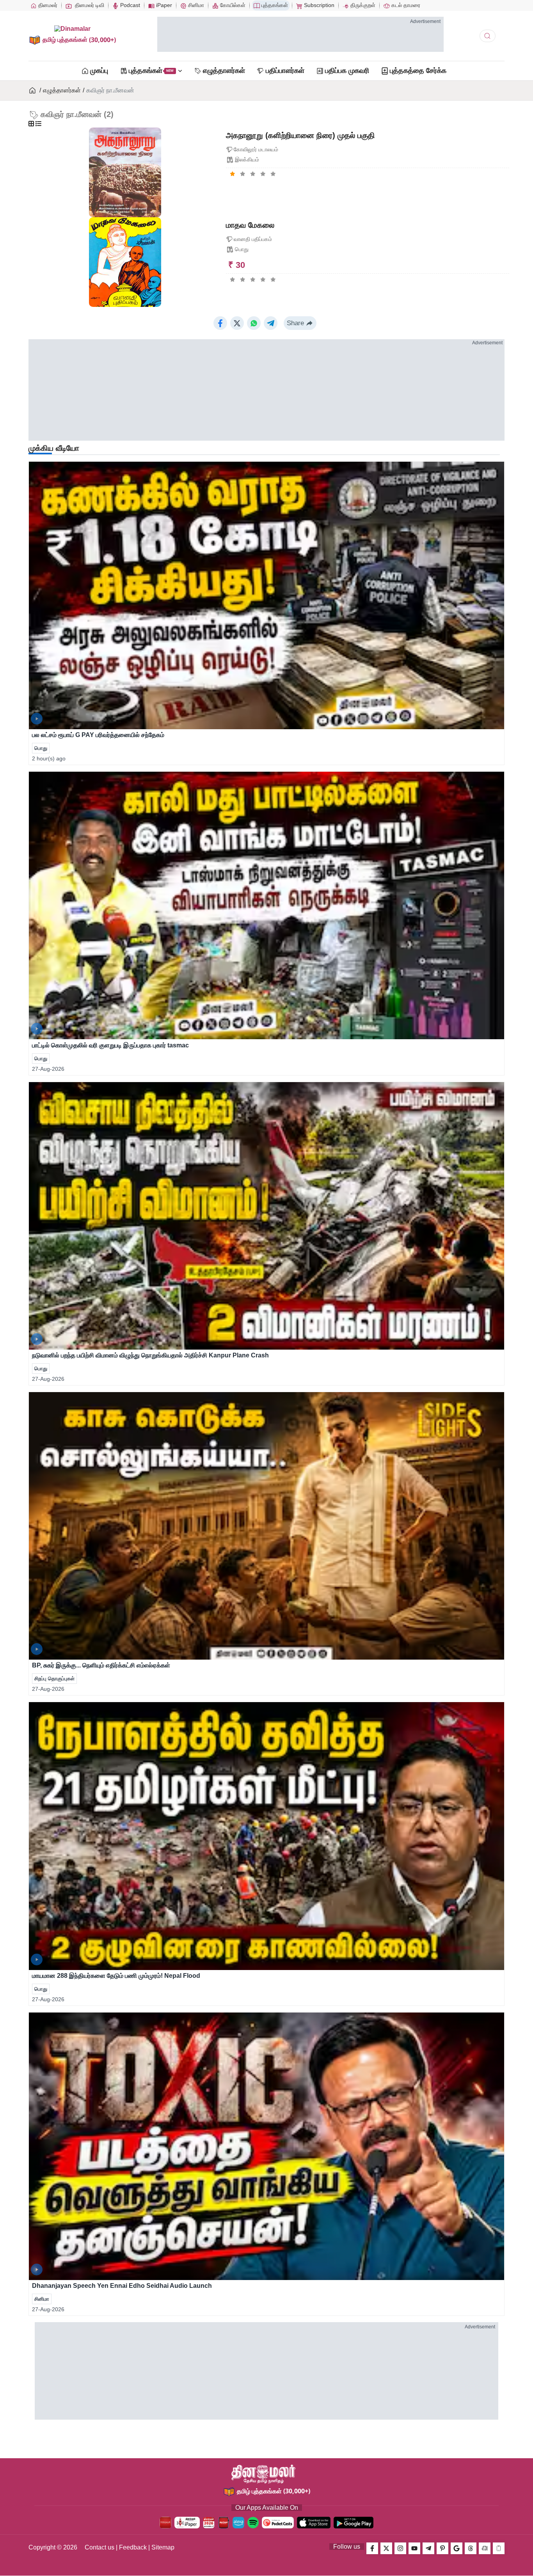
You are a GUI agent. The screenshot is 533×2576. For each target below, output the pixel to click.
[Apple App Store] (314, 2523)
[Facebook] (372, 2548)
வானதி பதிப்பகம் (253, 239)
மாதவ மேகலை (250, 225)
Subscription (318, 5)
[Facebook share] (220, 323)
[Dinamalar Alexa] (238, 2523)
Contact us (99, 2547)
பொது (242, 249)
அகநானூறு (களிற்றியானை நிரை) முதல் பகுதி (300, 135)
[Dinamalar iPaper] (187, 2523)
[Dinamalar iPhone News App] (224, 2523)
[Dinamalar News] (266, 595)
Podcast (129, 5)
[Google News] (457, 2548)
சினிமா (195, 5)
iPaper (163, 5)
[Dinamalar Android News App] (165, 2523)
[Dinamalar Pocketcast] (278, 2523)
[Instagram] (400, 2548)
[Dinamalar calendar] (209, 2523)
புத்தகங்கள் (274, 5)
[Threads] (471, 2548)
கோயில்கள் (232, 5)
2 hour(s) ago (49, 758)
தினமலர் (47, 5)
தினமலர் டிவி (89, 5)
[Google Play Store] (354, 2523)
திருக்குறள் (362, 5)
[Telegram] (428, 2548)
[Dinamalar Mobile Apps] (499, 2548)
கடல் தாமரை (405, 5)
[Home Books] (33, 90)
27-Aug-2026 (48, 1069)
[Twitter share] (237, 323)
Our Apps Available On (267, 2508)
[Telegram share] (271, 323)
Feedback (133, 2547)
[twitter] (386, 2548)
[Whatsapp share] (254, 323)
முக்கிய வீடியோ (54, 448)
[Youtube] (414, 2548)
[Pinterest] (442, 2548)
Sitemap (163, 2547)
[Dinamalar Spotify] (253, 2523)
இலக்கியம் (247, 159)
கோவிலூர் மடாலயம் (256, 149)
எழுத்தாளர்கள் (62, 90)
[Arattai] (485, 2548)
